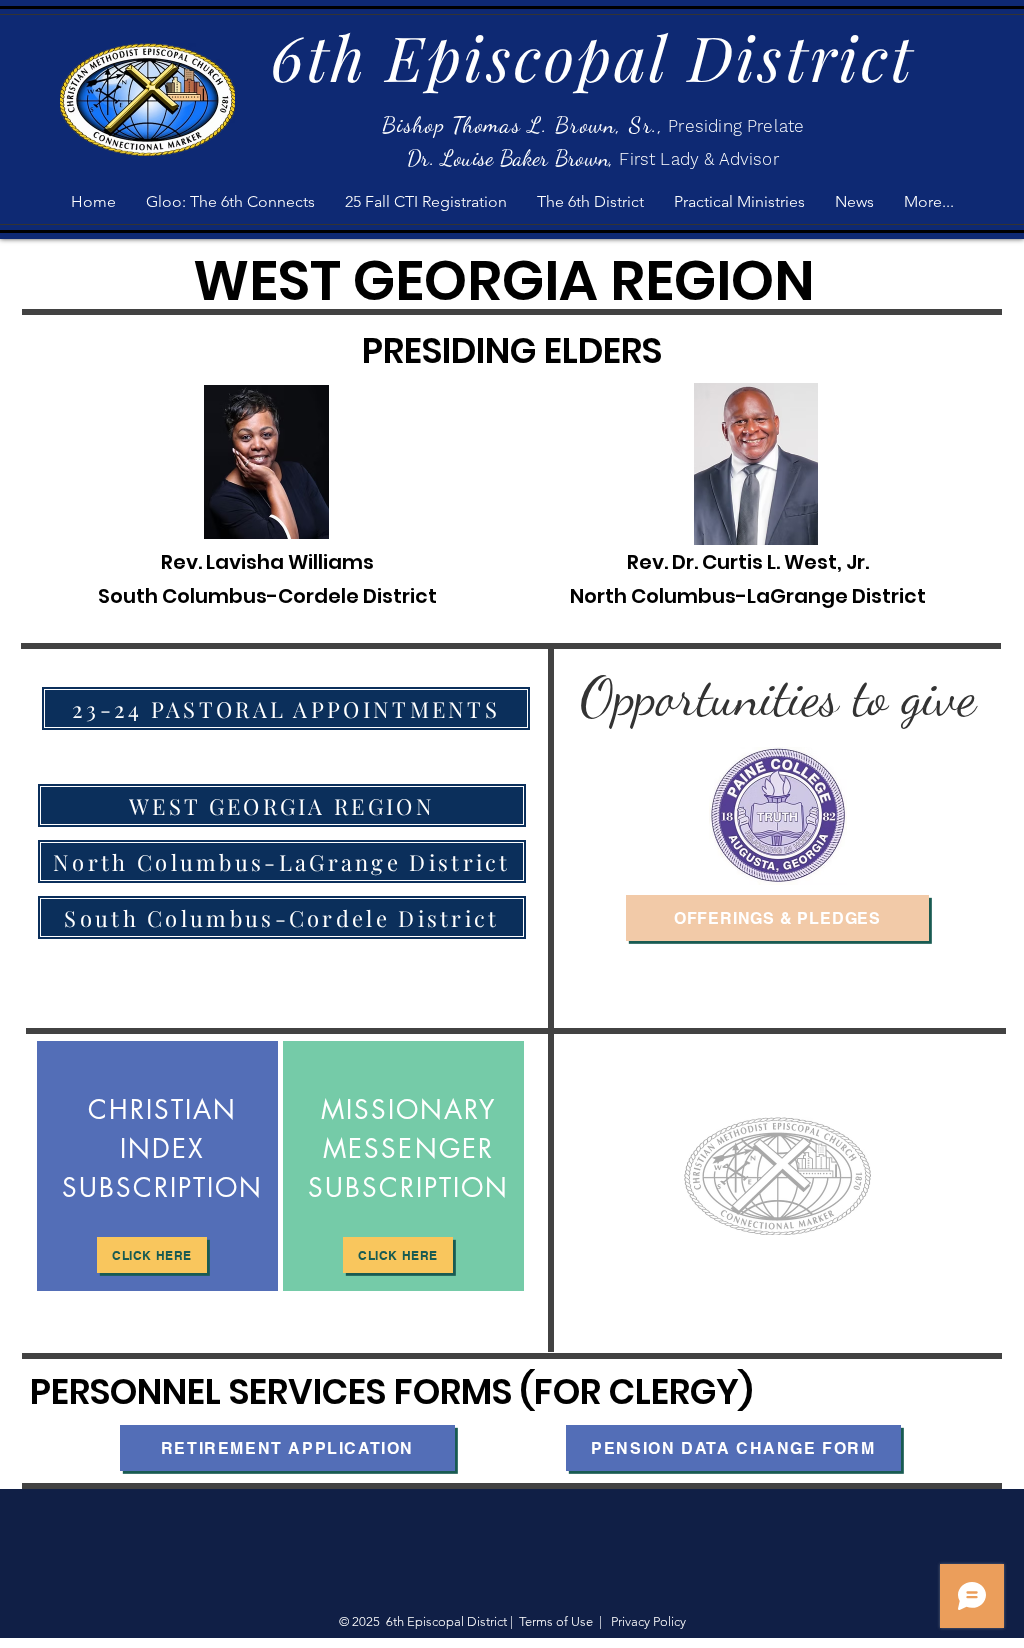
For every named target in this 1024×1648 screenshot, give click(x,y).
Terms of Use (556, 1621)
